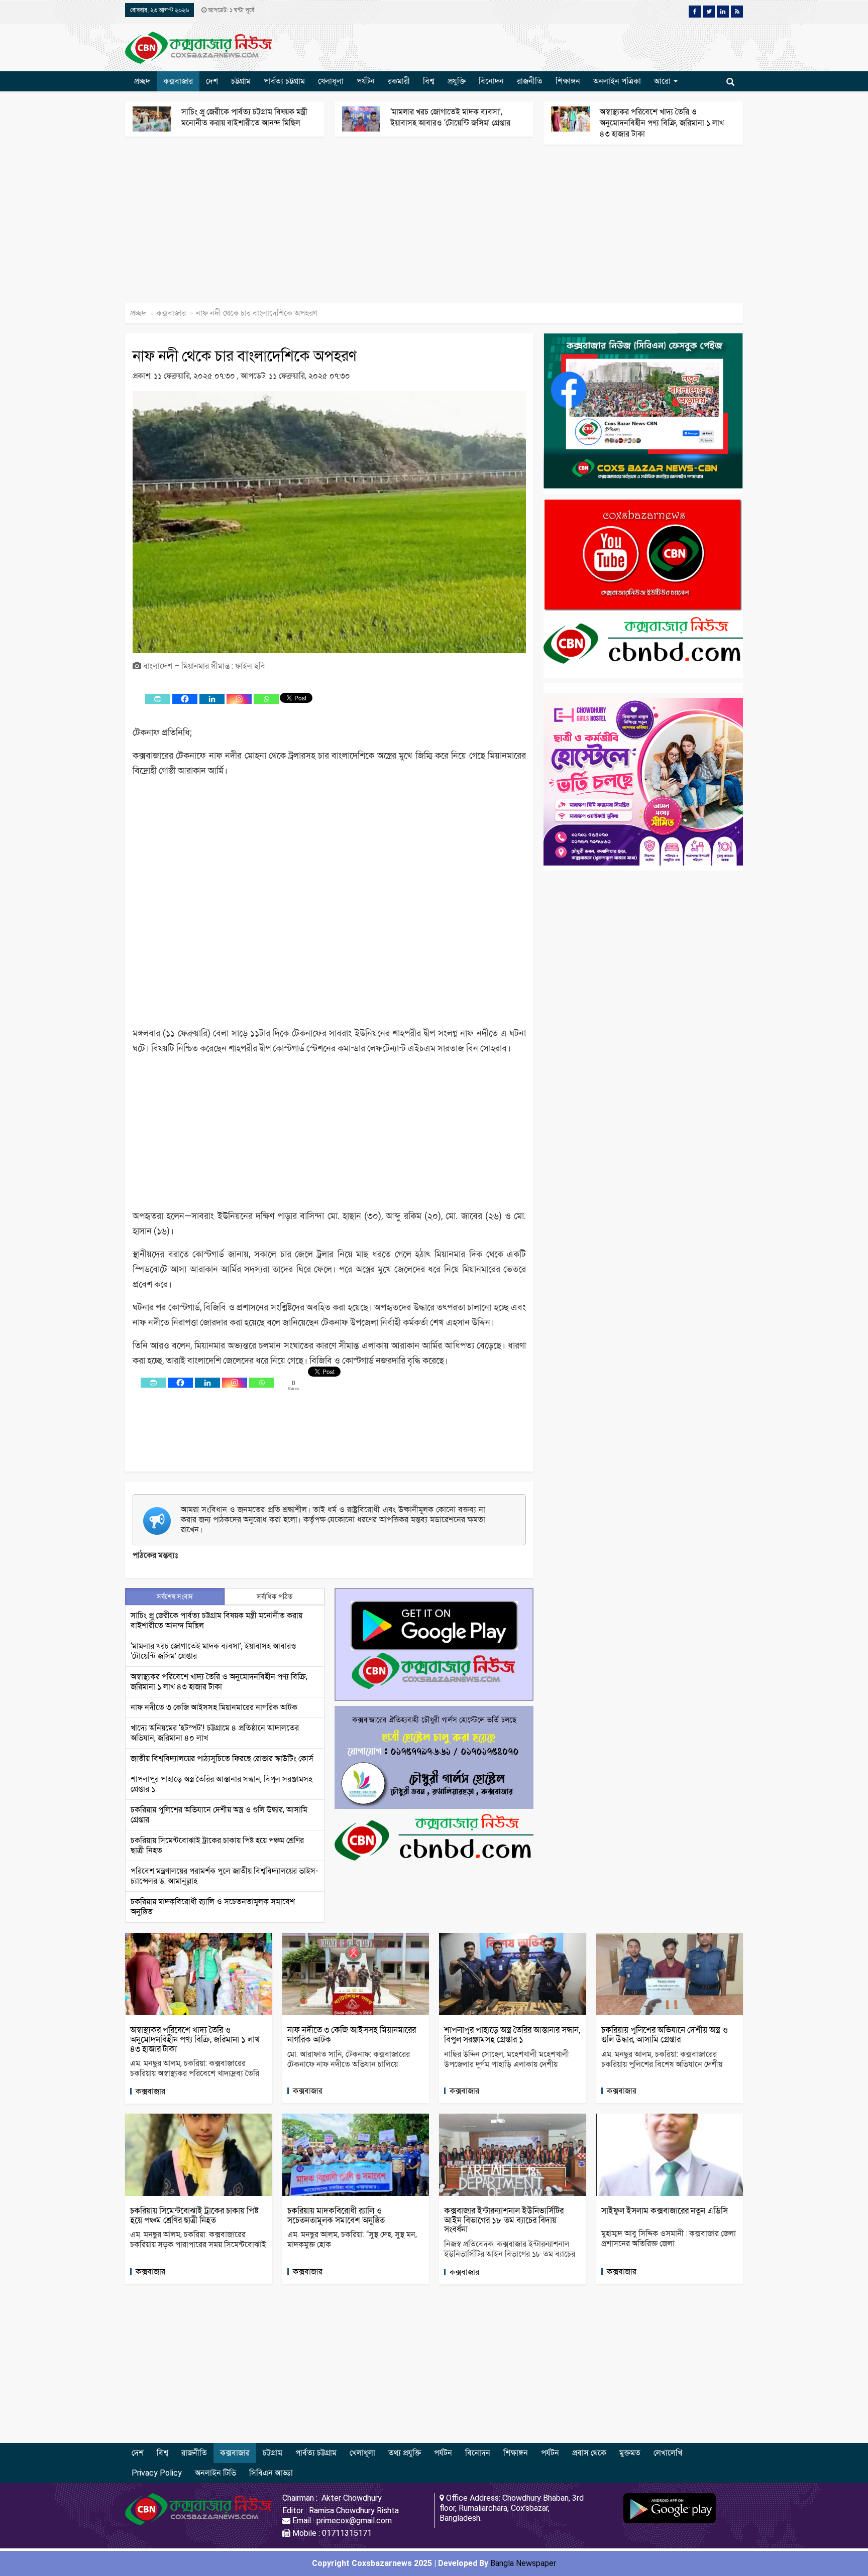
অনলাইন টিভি (215, 2473)
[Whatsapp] (266, 699)
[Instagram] (239, 699)
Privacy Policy (157, 2473)
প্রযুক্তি (457, 81)
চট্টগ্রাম (241, 81)
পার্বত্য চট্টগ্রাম (284, 81)
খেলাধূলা (331, 81)
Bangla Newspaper (523, 2563)
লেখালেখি (668, 2453)
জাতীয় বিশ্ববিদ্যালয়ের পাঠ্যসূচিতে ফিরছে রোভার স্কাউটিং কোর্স (222, 1758)
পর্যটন (366, 81)
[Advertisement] (301, 229)
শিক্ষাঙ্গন (568, 81)
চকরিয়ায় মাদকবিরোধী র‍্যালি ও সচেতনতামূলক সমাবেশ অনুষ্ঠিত (336, 2215)
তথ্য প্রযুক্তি (405, 2453)
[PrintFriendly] (158, 699)
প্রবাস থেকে (589, 2453)
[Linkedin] (212, 699)
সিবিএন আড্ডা (271, 2473)
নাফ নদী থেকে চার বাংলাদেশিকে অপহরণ (245, 356)
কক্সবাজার (178, 81)
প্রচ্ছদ (142, 81)
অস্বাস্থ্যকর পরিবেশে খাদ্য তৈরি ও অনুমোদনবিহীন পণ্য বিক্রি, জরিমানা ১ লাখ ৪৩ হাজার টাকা (662, 123)
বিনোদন (491, 81)
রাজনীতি (530, 81)
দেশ (212, 81)
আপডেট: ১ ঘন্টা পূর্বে (230, 10)
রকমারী (399, 81)
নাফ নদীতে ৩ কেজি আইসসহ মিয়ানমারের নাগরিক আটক (214, 1707)
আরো (663, 81)
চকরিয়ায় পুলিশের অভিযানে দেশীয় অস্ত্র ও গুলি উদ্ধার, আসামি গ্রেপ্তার (665, 2035)
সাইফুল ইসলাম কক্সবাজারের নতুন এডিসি (665, 2211)
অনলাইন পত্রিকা (617, 81)
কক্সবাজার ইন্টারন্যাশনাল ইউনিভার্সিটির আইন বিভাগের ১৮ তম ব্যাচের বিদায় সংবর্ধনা (504, 2220)
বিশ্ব (429, 81)
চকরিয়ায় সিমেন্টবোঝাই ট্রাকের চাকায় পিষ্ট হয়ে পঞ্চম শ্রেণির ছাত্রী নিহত (194, 2215)
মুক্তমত (630, 2453)
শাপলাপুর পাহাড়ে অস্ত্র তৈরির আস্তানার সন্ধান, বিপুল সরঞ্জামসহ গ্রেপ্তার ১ (512, 2035)
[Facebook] (185, 699)
